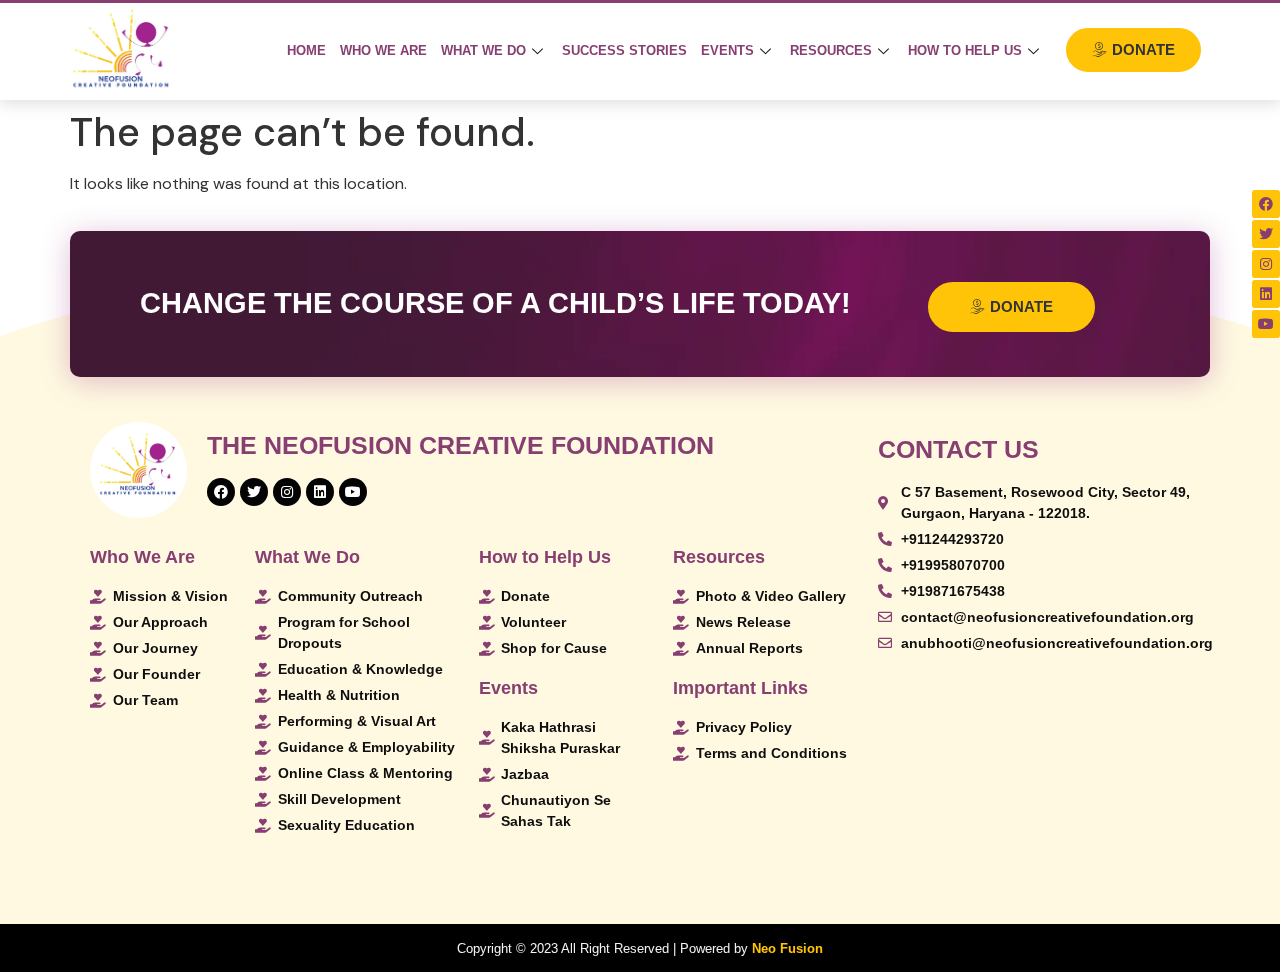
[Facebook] (1266, 204)
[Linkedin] (1266, 294)
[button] (1133, 50)
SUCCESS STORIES (624, 50)
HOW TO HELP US (965, 50)
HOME (306, 50)
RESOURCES (831, 50)
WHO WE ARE (383, 50)
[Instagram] (1266, 264)
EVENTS (727, 50)
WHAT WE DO (483, 50)
